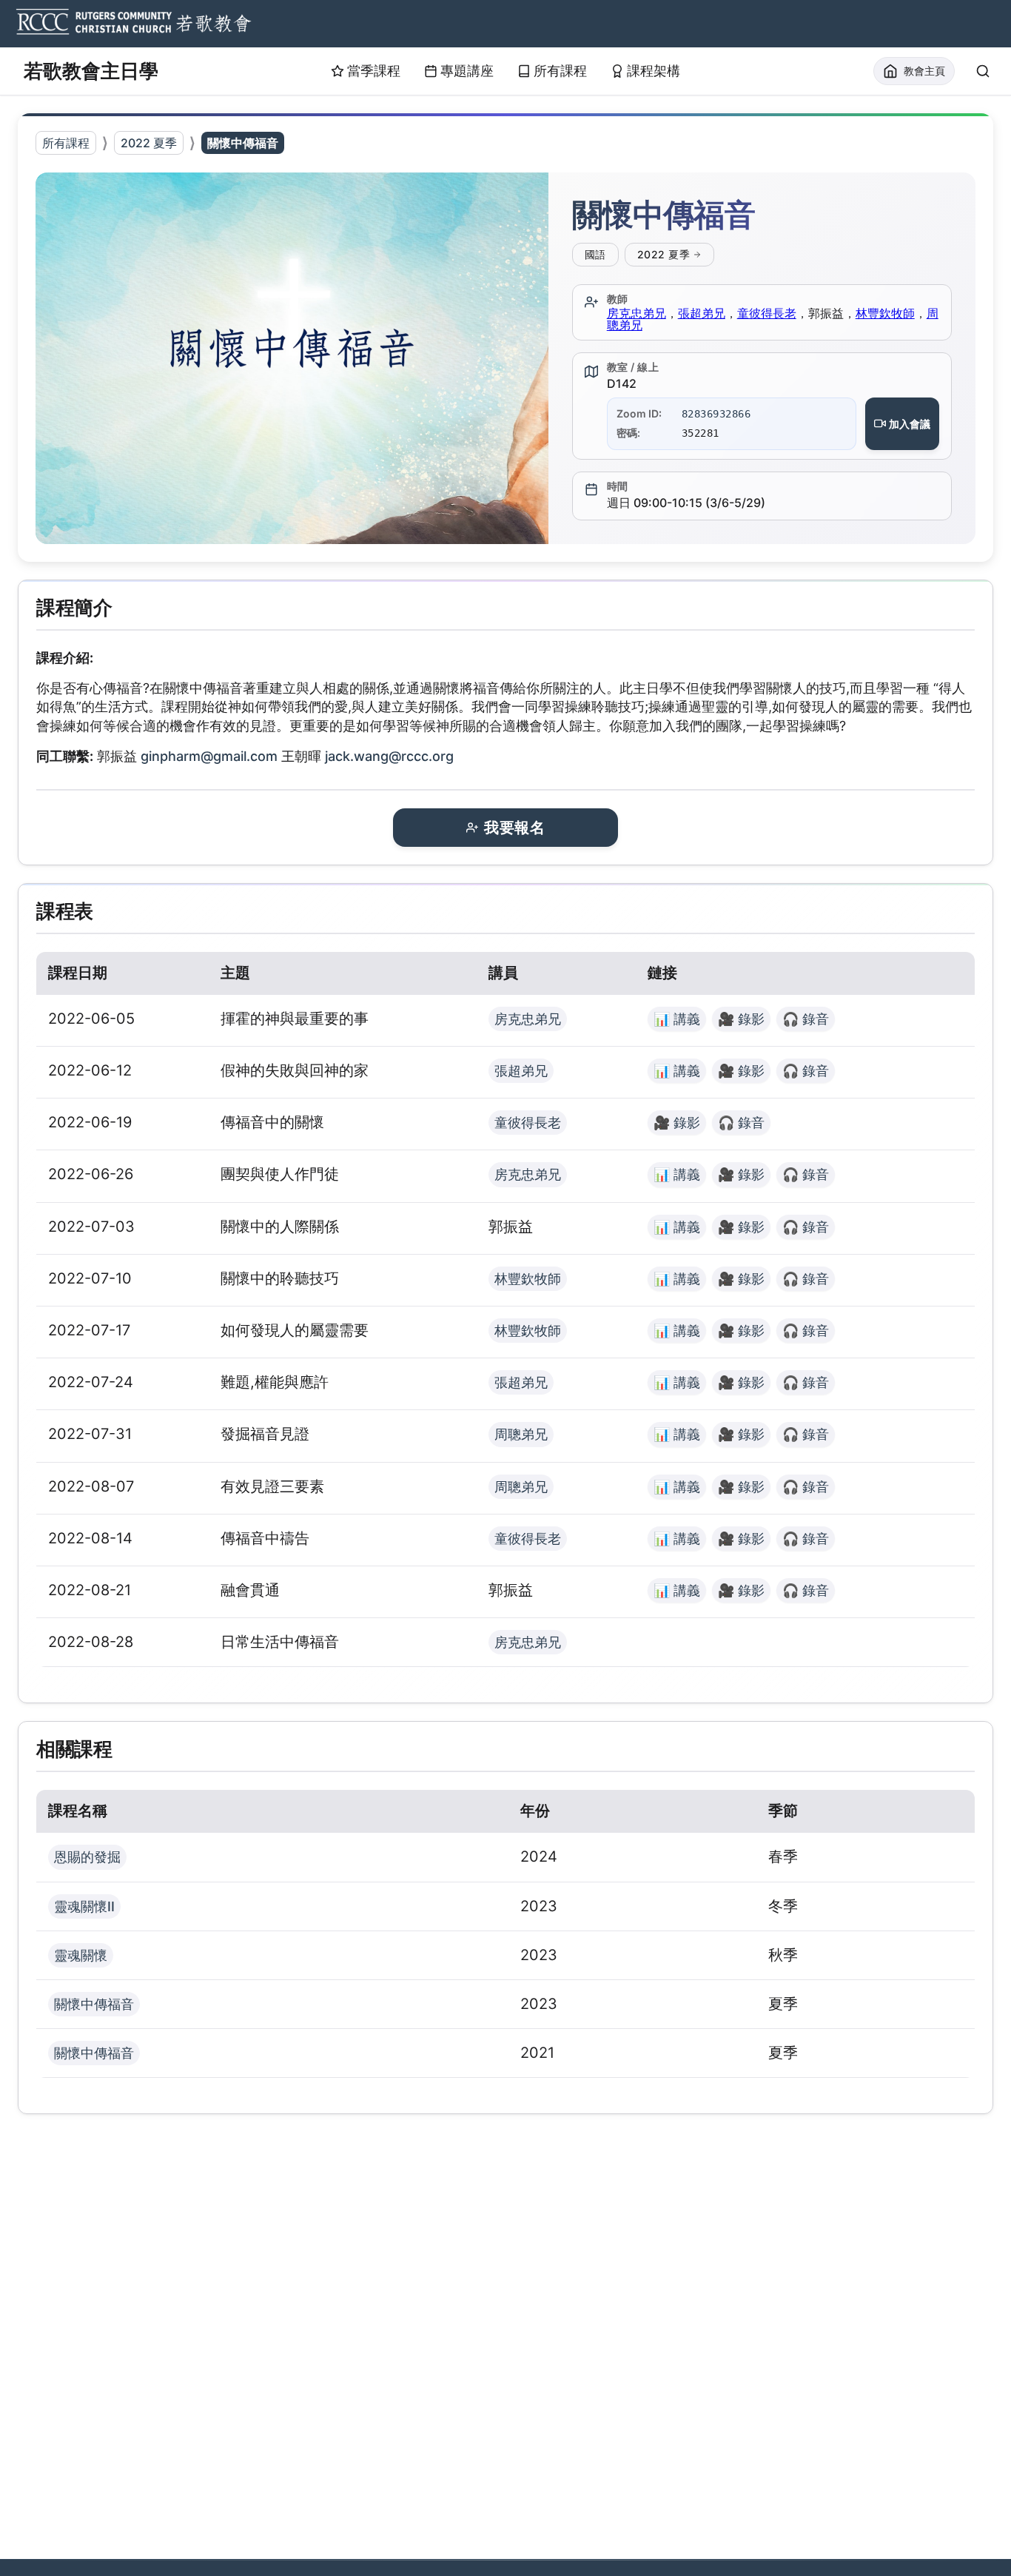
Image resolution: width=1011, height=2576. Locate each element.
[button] (292, 358)
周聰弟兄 (521, 1434)
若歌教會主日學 (91, 71)
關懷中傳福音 (94, 2004)
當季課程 (374, 71)
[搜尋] (983, 71)
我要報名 (514, 828)
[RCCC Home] (132, 24)
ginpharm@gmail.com (209, 756)
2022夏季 (664, 254)
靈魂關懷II (84, 1906)
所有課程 (560, 71)
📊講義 (677, 1019)
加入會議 (910, 424)
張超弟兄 (702, 313)
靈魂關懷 (81, 1955)
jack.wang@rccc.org (389, 756)
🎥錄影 (741, 1019)
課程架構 (654, 71)
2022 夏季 (149, 143)
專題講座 (467, 71)
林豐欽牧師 (885, 313)
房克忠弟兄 (637, 313)
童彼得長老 (767, 313)
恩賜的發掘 (87, 1857)
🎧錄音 (806, 1019)
